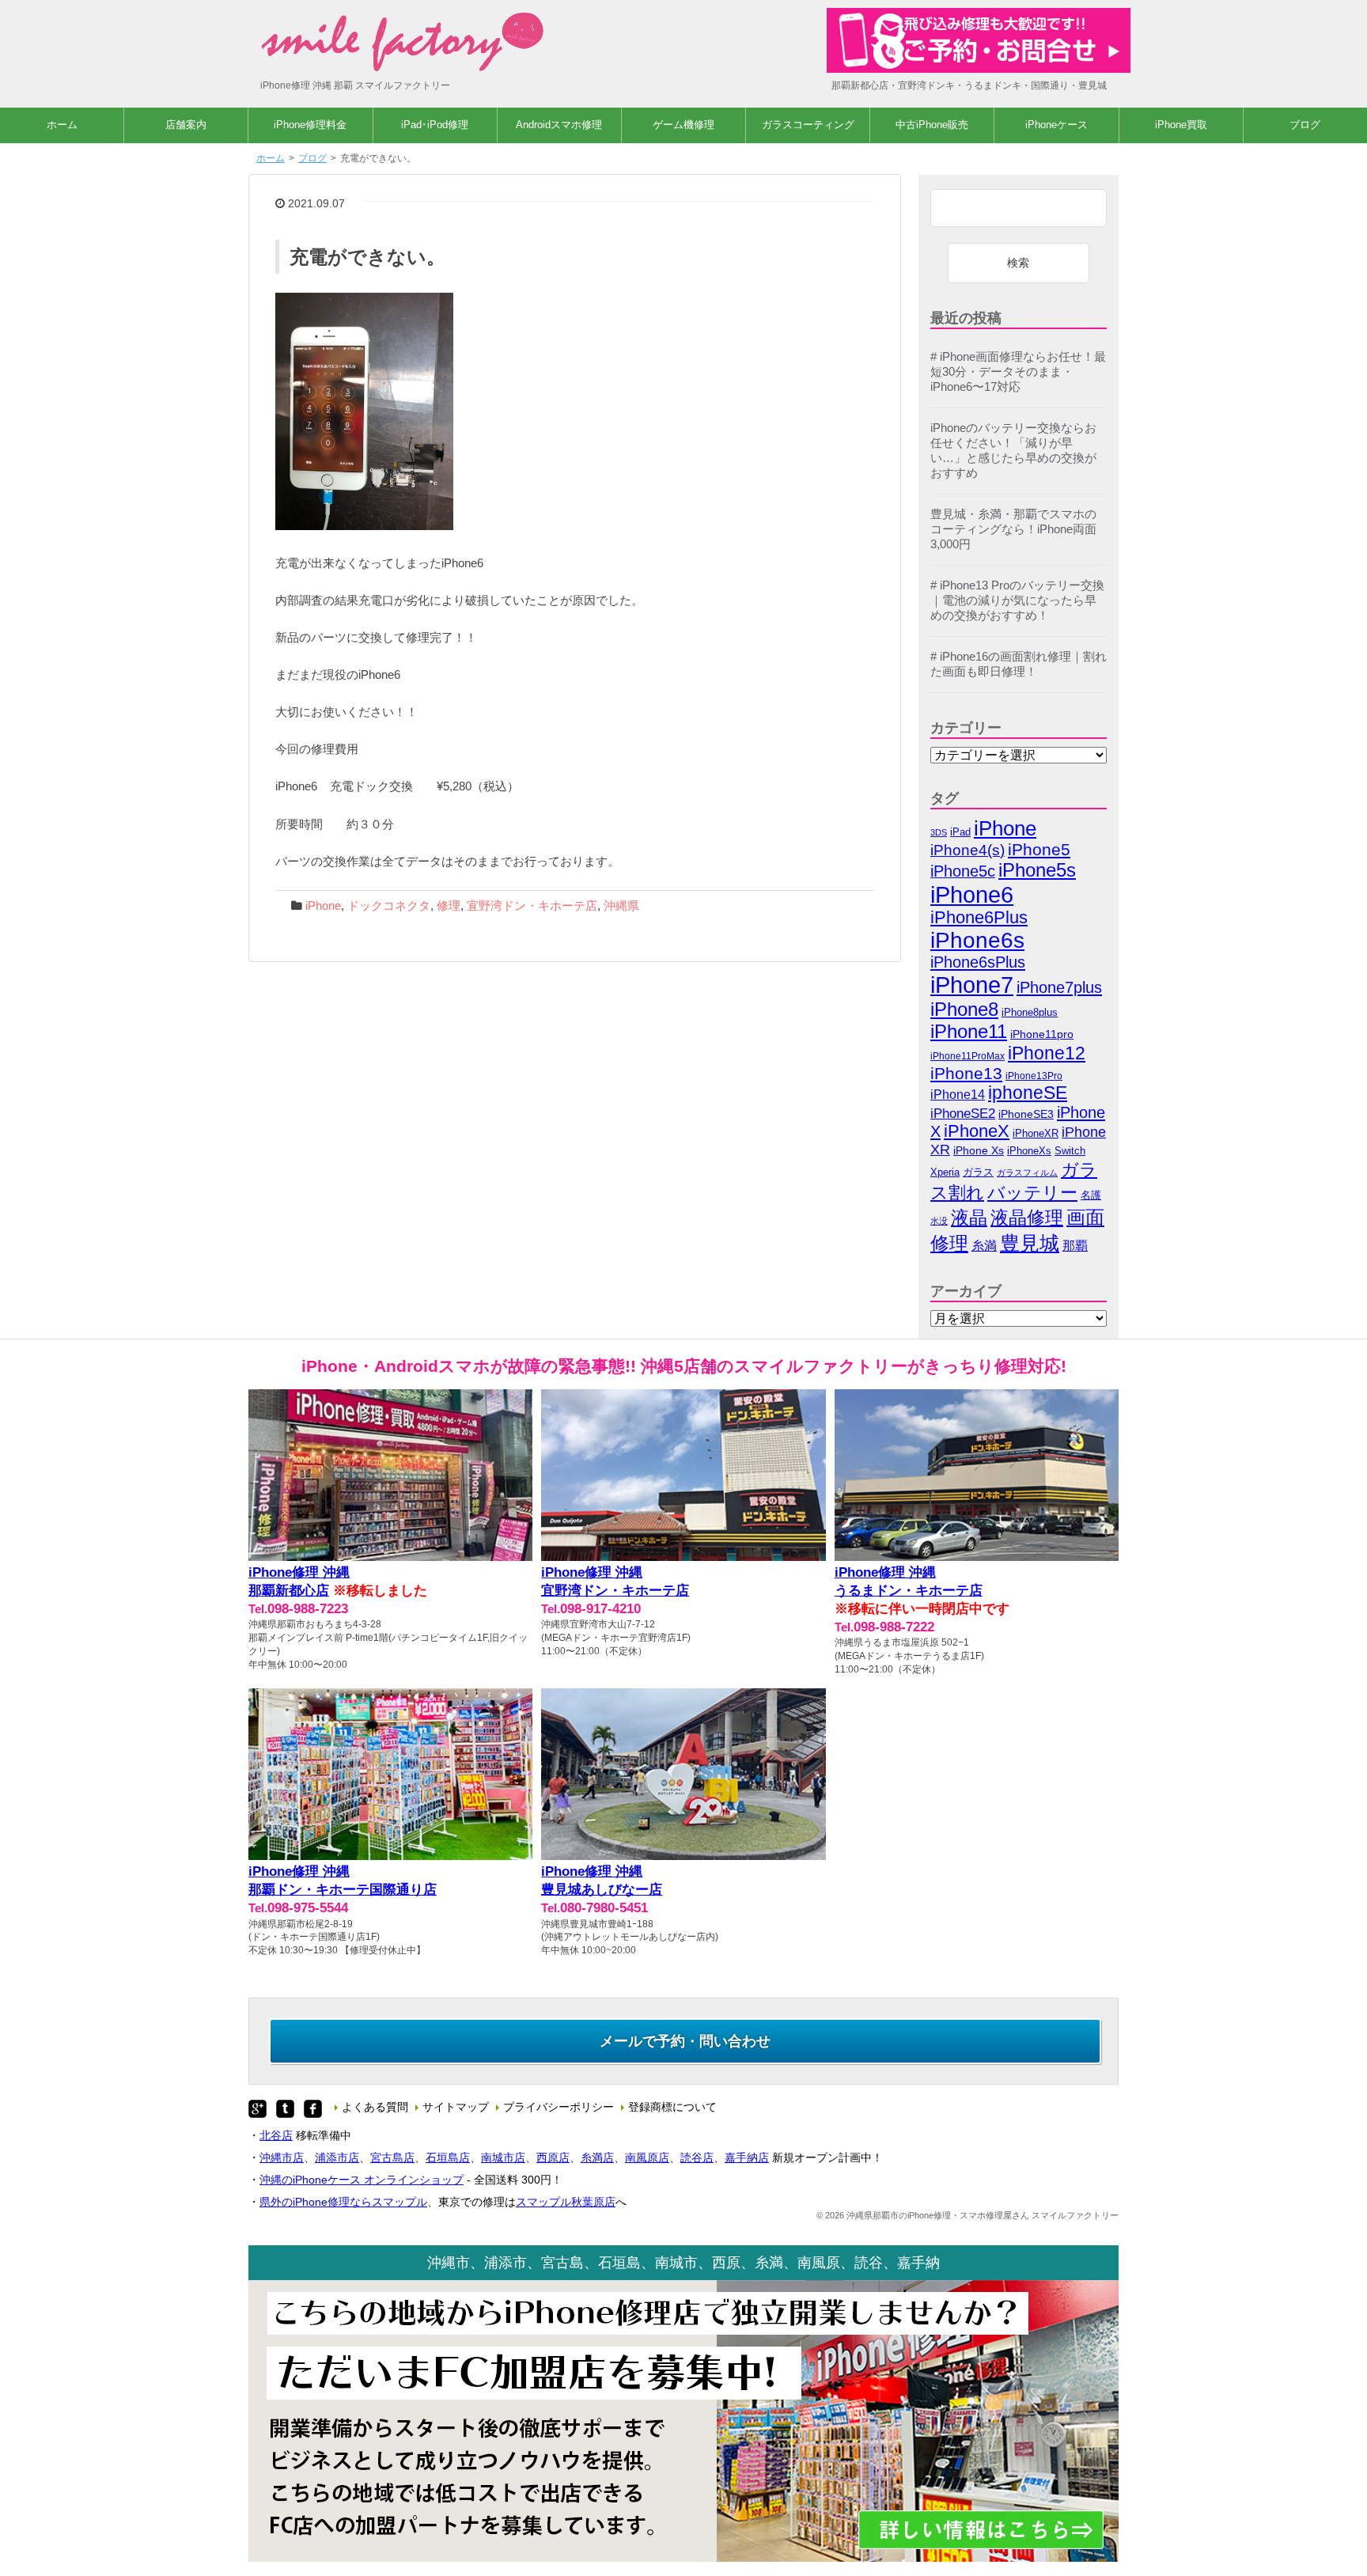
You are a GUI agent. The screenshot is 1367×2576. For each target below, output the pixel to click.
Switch (1070, 1151)
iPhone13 (966, 1073)
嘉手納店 (747, 2157)
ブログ (1305, 125)
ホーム (62, 125)
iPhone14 (958, 1095)
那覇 (1075, 1246)
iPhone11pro (1042, 1034)
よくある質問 (375, 2107)
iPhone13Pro (1034, 1076)
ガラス (978, 1172)
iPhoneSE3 (1026, 1114)
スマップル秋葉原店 (566, 2202)
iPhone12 (1047, 1053)
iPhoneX (977, 1131)
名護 (1091, 1195)
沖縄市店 (282, 2157)
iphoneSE (1028, 1093)
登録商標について (672, 2107)
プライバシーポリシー (559, 2107)
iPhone (323, 906)
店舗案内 (186, 125)
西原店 (553, 2157)
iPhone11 (969, 1031)
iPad (960, 832)
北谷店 (276, 2135)
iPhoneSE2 (963, 1114)
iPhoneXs (1029, 1151)
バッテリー (1032, 1193)
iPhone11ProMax (968, 1056)
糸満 (984, 1245)
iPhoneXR (1036, 1134)
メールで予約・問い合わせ (685, 2041)
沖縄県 (621, 906)
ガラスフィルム (1027, 1172)
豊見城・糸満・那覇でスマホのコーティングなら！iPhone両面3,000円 (1013, 529)
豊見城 (1030, 1243)
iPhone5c (963, 871)
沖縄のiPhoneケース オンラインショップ (362, 2180)
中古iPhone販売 (932, 125)
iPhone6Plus (979, 918)
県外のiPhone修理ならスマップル (343, 2202)
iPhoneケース (1056, 125)
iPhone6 (972, 894)
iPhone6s (977, 940)
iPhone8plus (1030, 1012)
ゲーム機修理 (683, 125)
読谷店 (697, 2157)
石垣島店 (448, 2157)
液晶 (969, 1218)
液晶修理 (1027, 1218)
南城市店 (503, 2157)
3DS (939, 832)
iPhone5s (1037, 870)
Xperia (945, 1172)
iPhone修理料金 (310, 125)
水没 (939, 1221)
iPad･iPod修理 (435, 125)
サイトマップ (456, 2107)
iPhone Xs (979, 1151)
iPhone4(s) (968, 850)
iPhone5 (1039, 849)
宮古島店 (392, 2157)
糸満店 (597, 2157)
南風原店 (647, 2157)
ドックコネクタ (389, 906)
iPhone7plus (1059, 987)
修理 (449, 906)
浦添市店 (337, 2157)
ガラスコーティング (808, 125)
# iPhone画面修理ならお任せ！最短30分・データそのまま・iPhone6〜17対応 (1018, 372)
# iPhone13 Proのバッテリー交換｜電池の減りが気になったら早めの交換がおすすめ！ (1017, 600)
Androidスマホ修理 (559, 125)
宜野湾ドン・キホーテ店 (532, 906)
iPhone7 (972, 985)
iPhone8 (964, 1009)
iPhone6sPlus (978, 962)
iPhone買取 (1181, 125)
